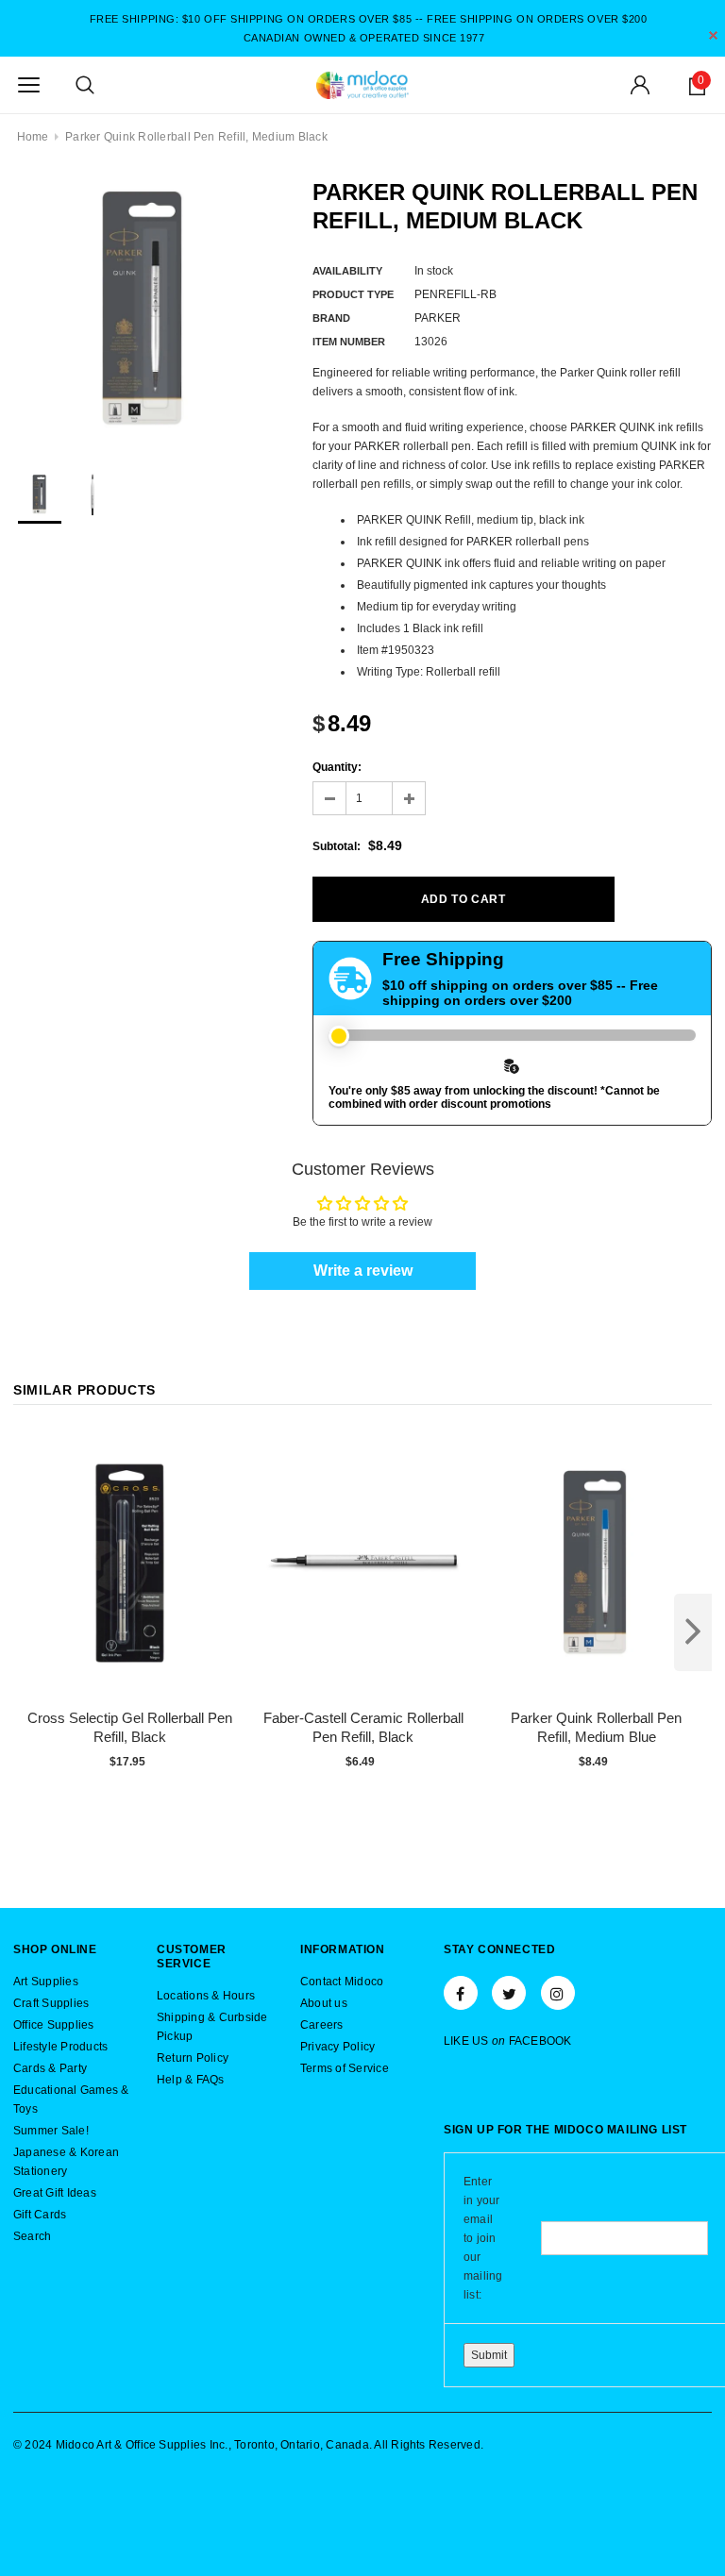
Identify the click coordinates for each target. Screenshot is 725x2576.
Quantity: (337, 767)
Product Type (353, 294)
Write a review (363, 1271)
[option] (144, 309)
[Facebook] (461, 1993)
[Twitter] (509, 1993)
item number (349, 342)
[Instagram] (558, 1993)
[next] (693, 1632)
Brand (331, 318)
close (713, 35)
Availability (347, 271)
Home (33, 137)
